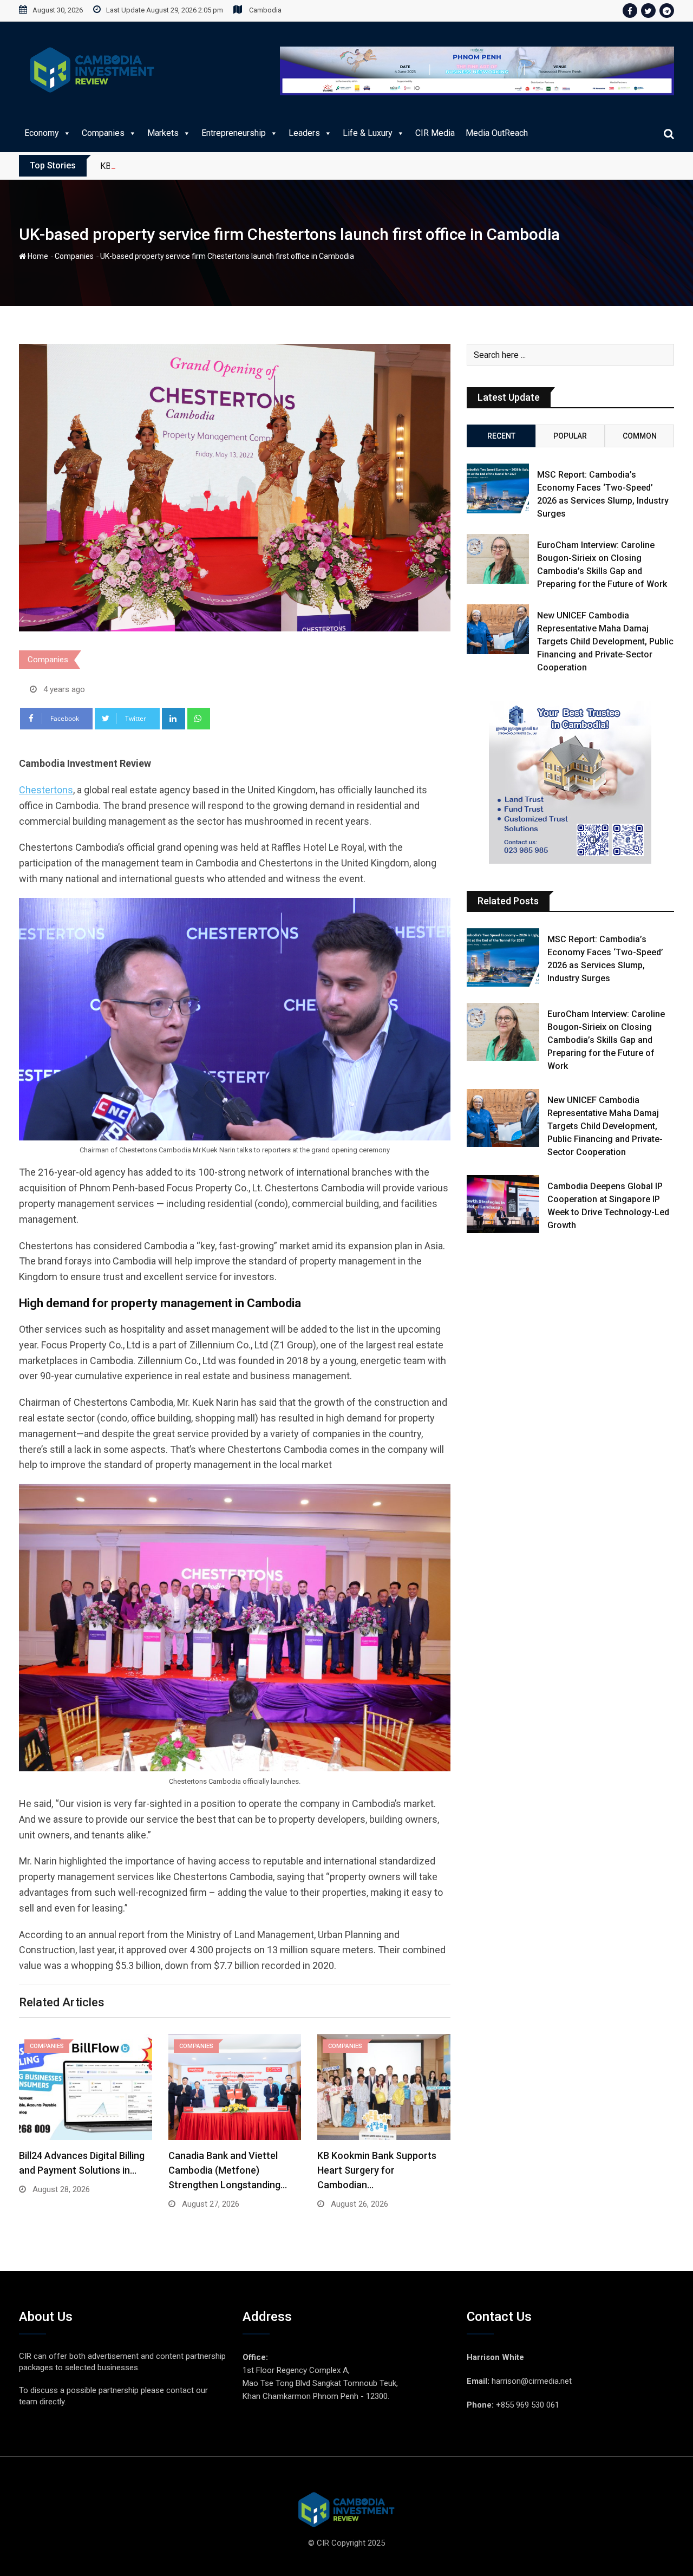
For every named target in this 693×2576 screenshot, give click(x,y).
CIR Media (435, 133)
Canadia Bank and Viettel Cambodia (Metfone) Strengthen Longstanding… (228, 2170)
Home (37, 256)
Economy (42, 133)
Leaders (304, 133)
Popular (570, 436)
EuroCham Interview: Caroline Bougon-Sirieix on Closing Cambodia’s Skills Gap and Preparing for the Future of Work (606, 1040)
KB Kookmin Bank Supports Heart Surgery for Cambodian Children (224, 166)
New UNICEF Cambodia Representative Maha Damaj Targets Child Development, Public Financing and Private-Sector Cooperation (605, 641)
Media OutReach (497, 133)
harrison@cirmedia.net (532, 2381)
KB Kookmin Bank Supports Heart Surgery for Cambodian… (377, 2170)
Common (640, 436)
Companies (103, 133)
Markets (163, 133)
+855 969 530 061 (528, 2405)
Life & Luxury (368, 133)
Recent (501, 436)
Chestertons (46, 790)
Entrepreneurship (234, 133)
